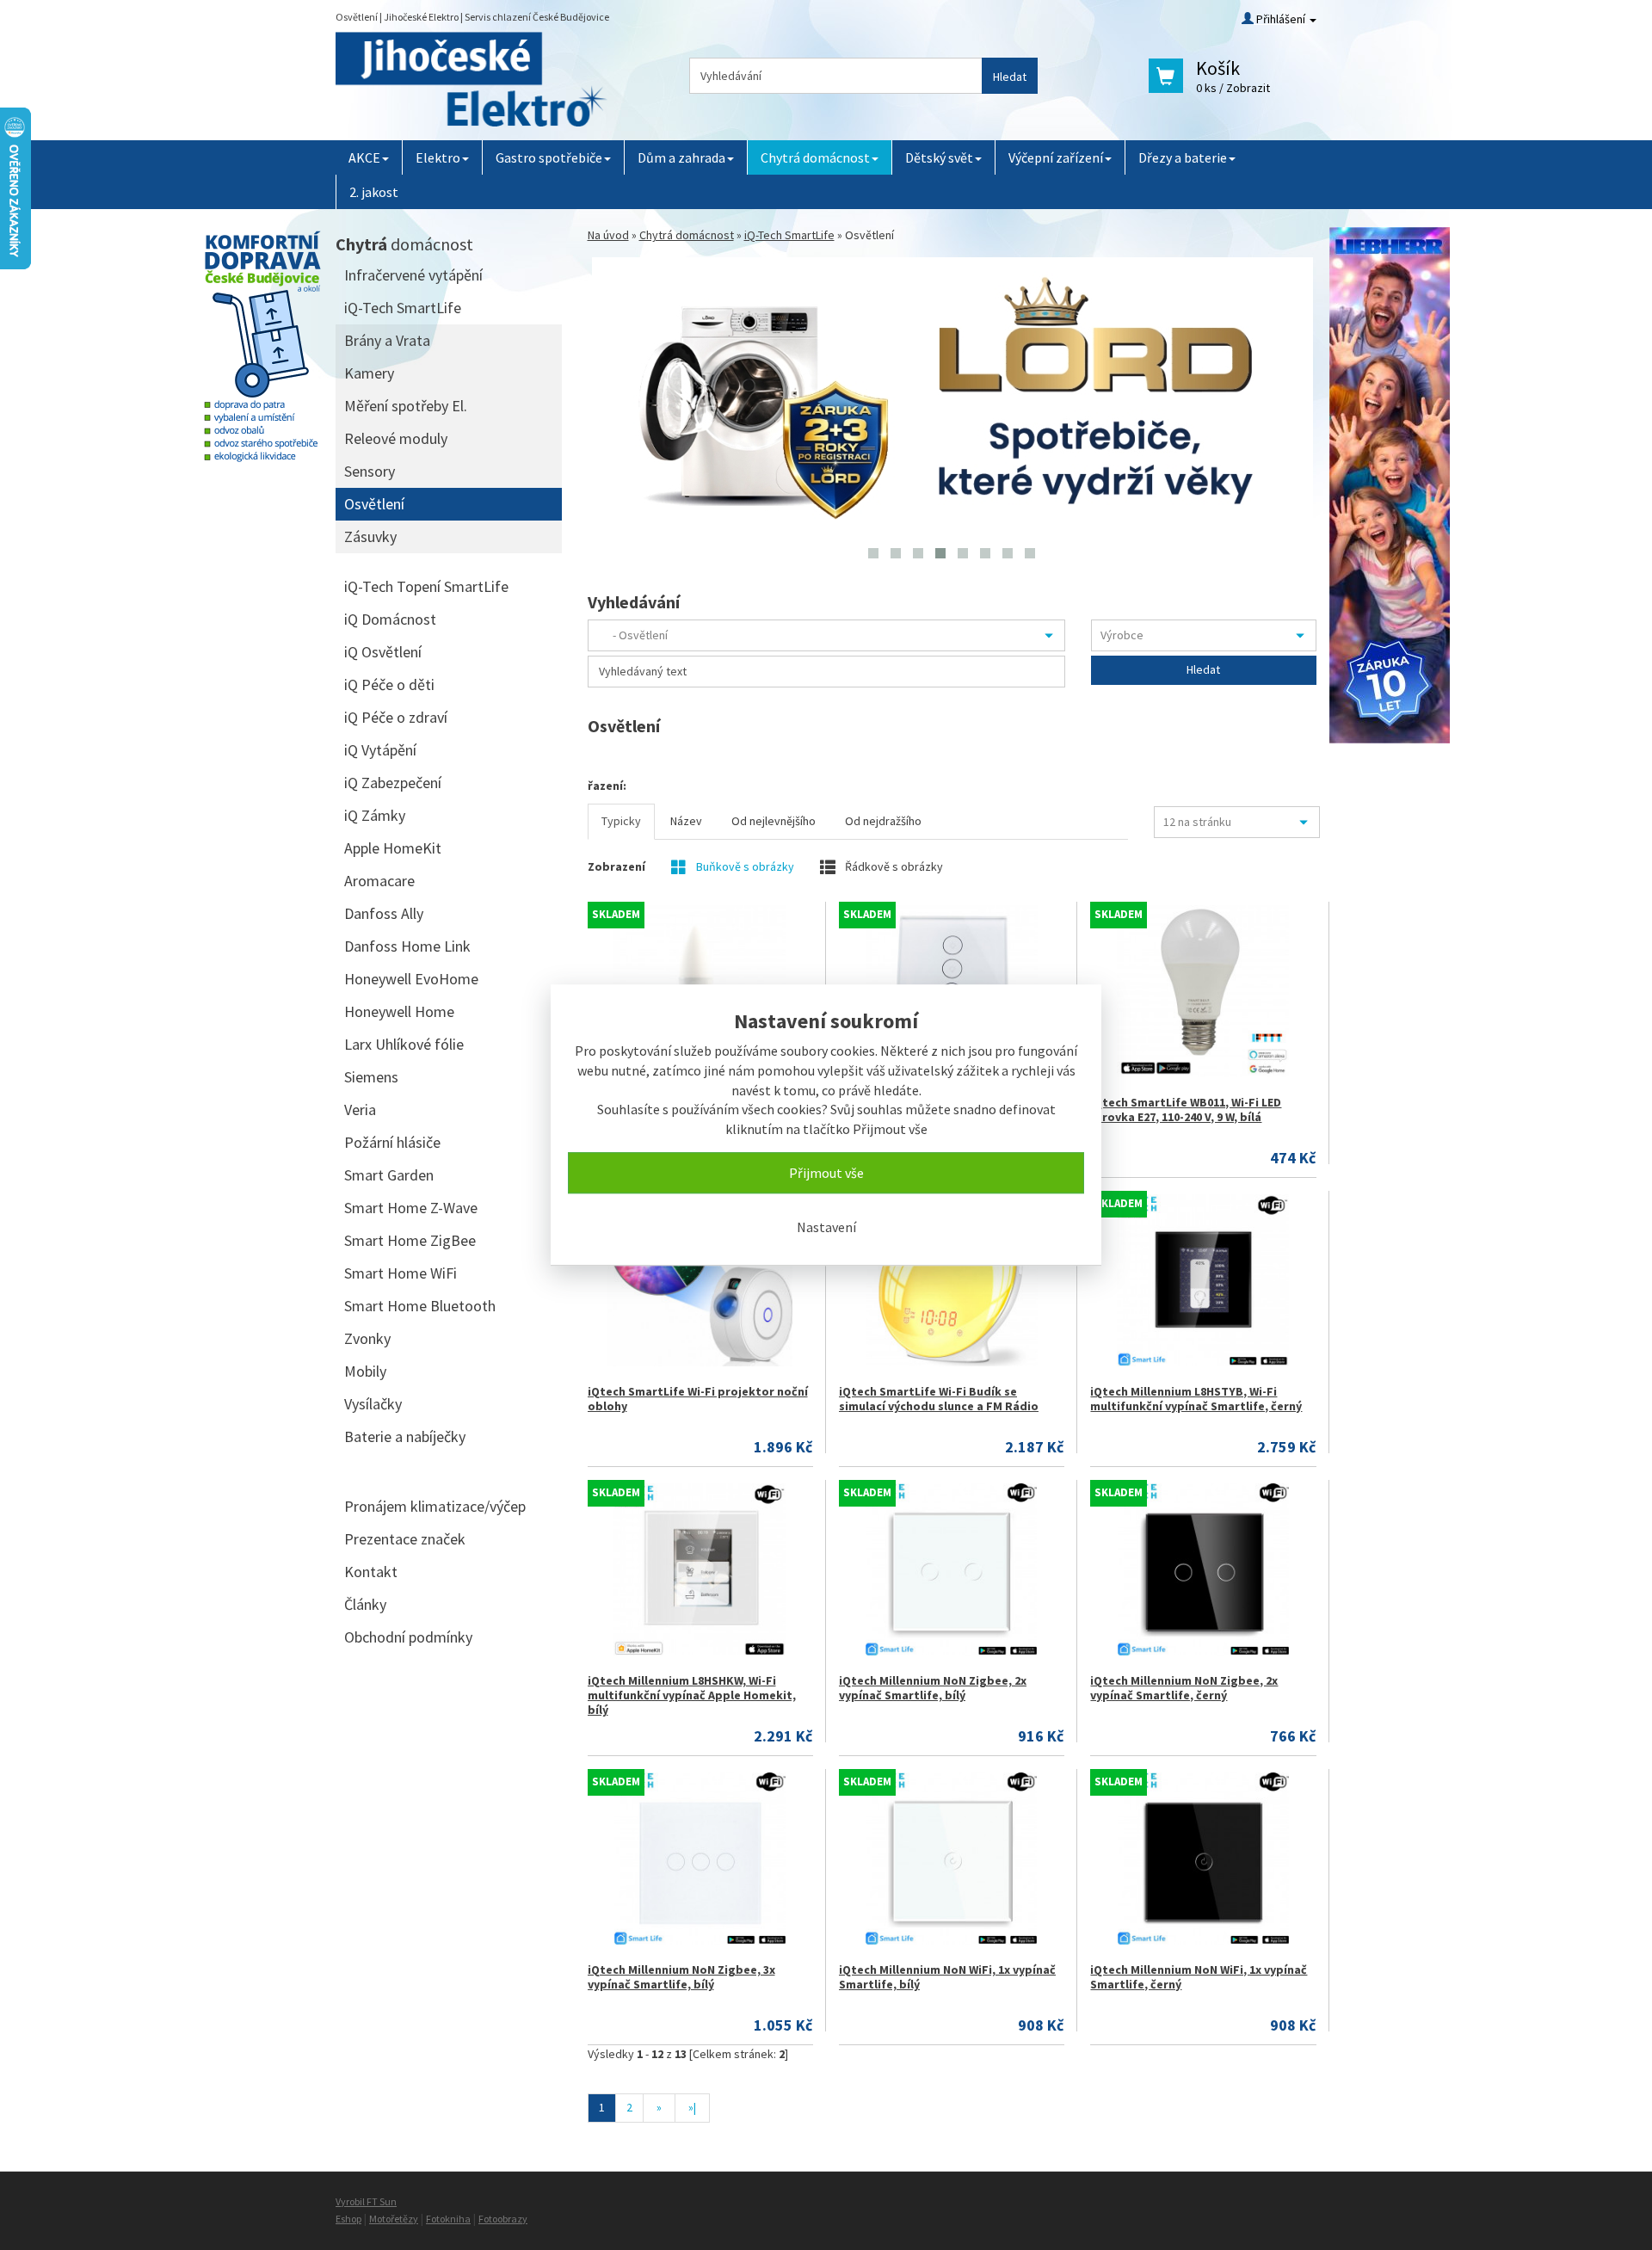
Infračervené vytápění (413, 275)
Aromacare (379, 881)
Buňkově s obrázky (744, 866)
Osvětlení (374, 504)
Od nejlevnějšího (774, 821)
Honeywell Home (399, 1011)
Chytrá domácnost (815, 157)
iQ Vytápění (380, 750)
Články (365, 1604)
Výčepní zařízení (1056, 157)
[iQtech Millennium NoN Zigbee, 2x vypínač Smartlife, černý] (1202, 1569)
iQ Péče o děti (389, 684)
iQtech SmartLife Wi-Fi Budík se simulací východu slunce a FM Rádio (939, 1399)
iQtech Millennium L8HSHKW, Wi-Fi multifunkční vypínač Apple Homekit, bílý (692, 1695)
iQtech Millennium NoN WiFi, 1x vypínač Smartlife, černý (1199, 1977)
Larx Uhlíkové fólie (404, 1044)
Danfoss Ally (384, 913)
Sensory (370, 471)
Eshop (348, 2219)
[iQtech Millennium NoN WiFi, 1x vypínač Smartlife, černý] (1202, 1859)
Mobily (365, 1371)
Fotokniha (448, 2219)
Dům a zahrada (681, 157)
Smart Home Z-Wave (411, 1208)
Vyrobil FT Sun (366, 2201)
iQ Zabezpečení (393, 783)
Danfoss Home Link (407, 946)
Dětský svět (939, 157)
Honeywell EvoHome (411, 979)
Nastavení (826, 1227)
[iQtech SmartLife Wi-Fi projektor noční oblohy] (700, 1280)
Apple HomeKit (393, 848)
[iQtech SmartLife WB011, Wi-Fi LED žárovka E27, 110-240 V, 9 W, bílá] (1202, 991)
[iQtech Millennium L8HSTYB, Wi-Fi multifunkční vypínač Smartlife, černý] (1202, 1280)
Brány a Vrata (387, 340)
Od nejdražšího (883, 821)
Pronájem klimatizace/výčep (435, 1506)
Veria (360, 1110)
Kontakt (371, 1572)
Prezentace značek (405, 1539)
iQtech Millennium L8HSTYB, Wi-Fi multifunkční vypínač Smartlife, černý (1196, 1399)
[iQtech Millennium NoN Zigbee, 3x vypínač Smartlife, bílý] (700, 1859)
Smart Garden (389, 1175)
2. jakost (374, 192)
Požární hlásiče (392, 1142)
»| (692, 2107)
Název (686, 821)
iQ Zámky (375, 815)
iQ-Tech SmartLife (789, 235)
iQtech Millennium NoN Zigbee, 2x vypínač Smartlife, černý (1184, 1688)
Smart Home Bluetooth (420, 1306)
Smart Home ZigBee (410, 1240)
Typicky (621, 821)
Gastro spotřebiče (549, 157)
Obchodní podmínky (408, 1637)
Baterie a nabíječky (405, 1436)
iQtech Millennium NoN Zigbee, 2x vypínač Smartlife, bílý (933, 1688)
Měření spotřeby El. (406, 406)
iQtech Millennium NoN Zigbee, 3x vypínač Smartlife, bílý (681, 1977)
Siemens (371, 1077)
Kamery (369, 373)
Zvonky (367, 1338)
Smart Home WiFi (401, 1273)
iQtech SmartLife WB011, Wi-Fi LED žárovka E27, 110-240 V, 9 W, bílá (1186, 1110)
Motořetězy (394, 2219)
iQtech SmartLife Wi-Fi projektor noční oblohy (698, 1399)
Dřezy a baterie (1183, 157)
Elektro (438, 157)
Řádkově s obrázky (893, 866)
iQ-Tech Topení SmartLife (426, 586)
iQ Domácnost (390, 619)
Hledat (1010, 77)
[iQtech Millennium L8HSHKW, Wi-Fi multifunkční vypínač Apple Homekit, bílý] (700, 1569)
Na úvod (608, 235)
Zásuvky (370, 536)
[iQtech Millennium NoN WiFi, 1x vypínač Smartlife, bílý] (951, 1859)
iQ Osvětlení (383, 652)
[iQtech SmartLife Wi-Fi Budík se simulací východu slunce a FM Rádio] (951, 1280)
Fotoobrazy (503, 2219)
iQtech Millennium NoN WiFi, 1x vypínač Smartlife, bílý (947, 1977)
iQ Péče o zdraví (396, 717)
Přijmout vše (826, 1173)
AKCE (364, 157)
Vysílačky (373, 1404)
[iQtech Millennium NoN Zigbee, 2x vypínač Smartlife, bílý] (951, 1569)
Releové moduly (396, 438)
